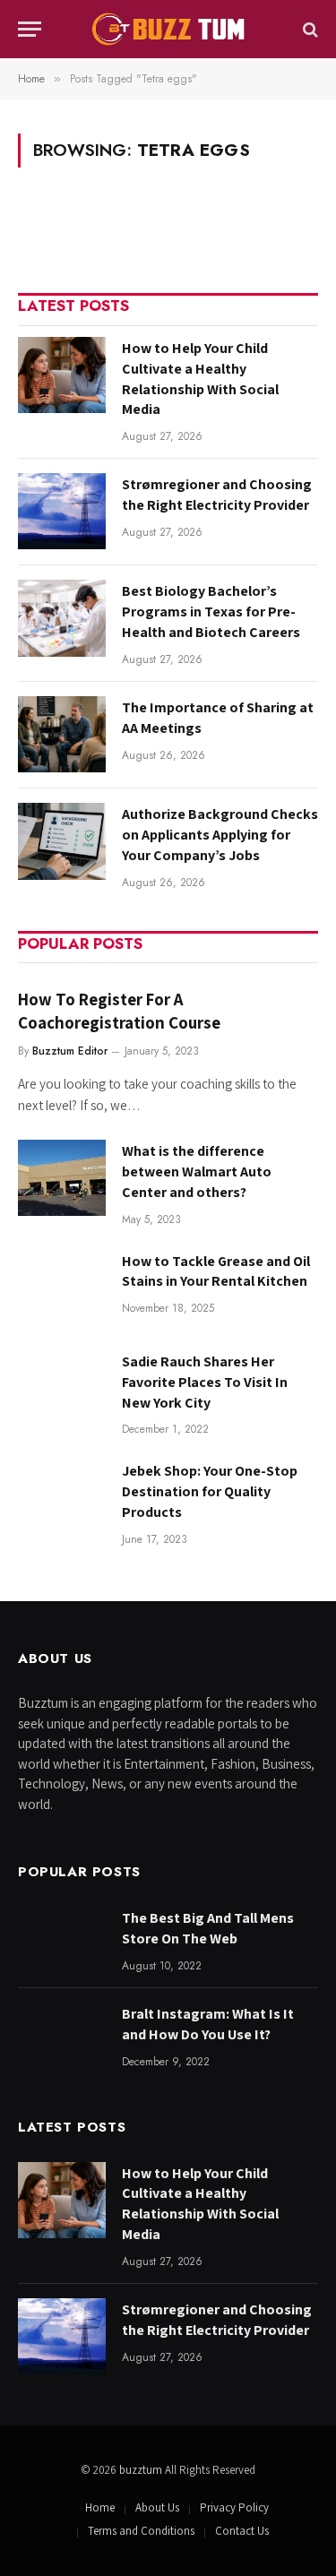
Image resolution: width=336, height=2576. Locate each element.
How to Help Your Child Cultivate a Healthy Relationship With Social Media (200, 379)
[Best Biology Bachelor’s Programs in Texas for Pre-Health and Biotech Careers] (62, 618)
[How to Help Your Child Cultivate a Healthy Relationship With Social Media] (62, 375)
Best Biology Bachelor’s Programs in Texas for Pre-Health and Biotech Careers (211, 612)
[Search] (309, 29)
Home (100, 2507)
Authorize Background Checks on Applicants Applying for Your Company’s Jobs (220, 835)
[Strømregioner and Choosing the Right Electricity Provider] (62, 511)
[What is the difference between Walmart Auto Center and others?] (62, 1178)
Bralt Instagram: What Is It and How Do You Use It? (208, 2024)
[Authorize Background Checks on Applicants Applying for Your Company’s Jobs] (62, 841)
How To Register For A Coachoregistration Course (119, 1011)
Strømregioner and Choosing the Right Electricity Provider (217, 495)
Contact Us (242, 2531)
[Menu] (30, 29)
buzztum (142, 2470)
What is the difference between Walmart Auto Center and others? (197, 1172)
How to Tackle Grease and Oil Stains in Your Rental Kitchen (216, 1271)
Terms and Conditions (141, 2531)
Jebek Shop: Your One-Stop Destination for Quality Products (210, 1491)
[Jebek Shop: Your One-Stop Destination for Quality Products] (62, 1498)
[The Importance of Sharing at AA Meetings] (62, 734)
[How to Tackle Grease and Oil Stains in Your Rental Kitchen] (62, 1288)
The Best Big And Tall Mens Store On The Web (208, 1928)
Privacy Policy (234, 2507)
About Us (157, 2507)
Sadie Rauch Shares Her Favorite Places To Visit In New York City (205, 1382)
